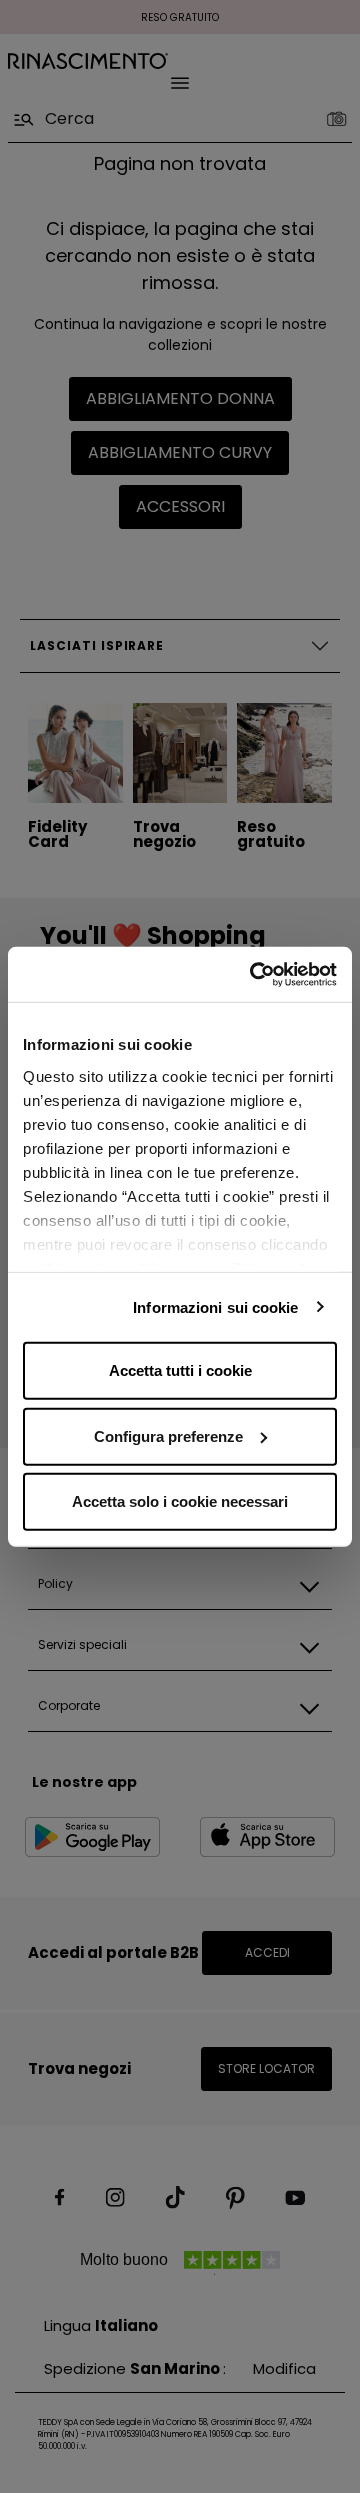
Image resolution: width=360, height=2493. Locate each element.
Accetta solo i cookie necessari (180, 1501)
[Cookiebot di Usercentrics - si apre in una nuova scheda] (254, 974)
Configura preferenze (168, 1435)
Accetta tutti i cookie (180, 1370)
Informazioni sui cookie (215, 1306)
